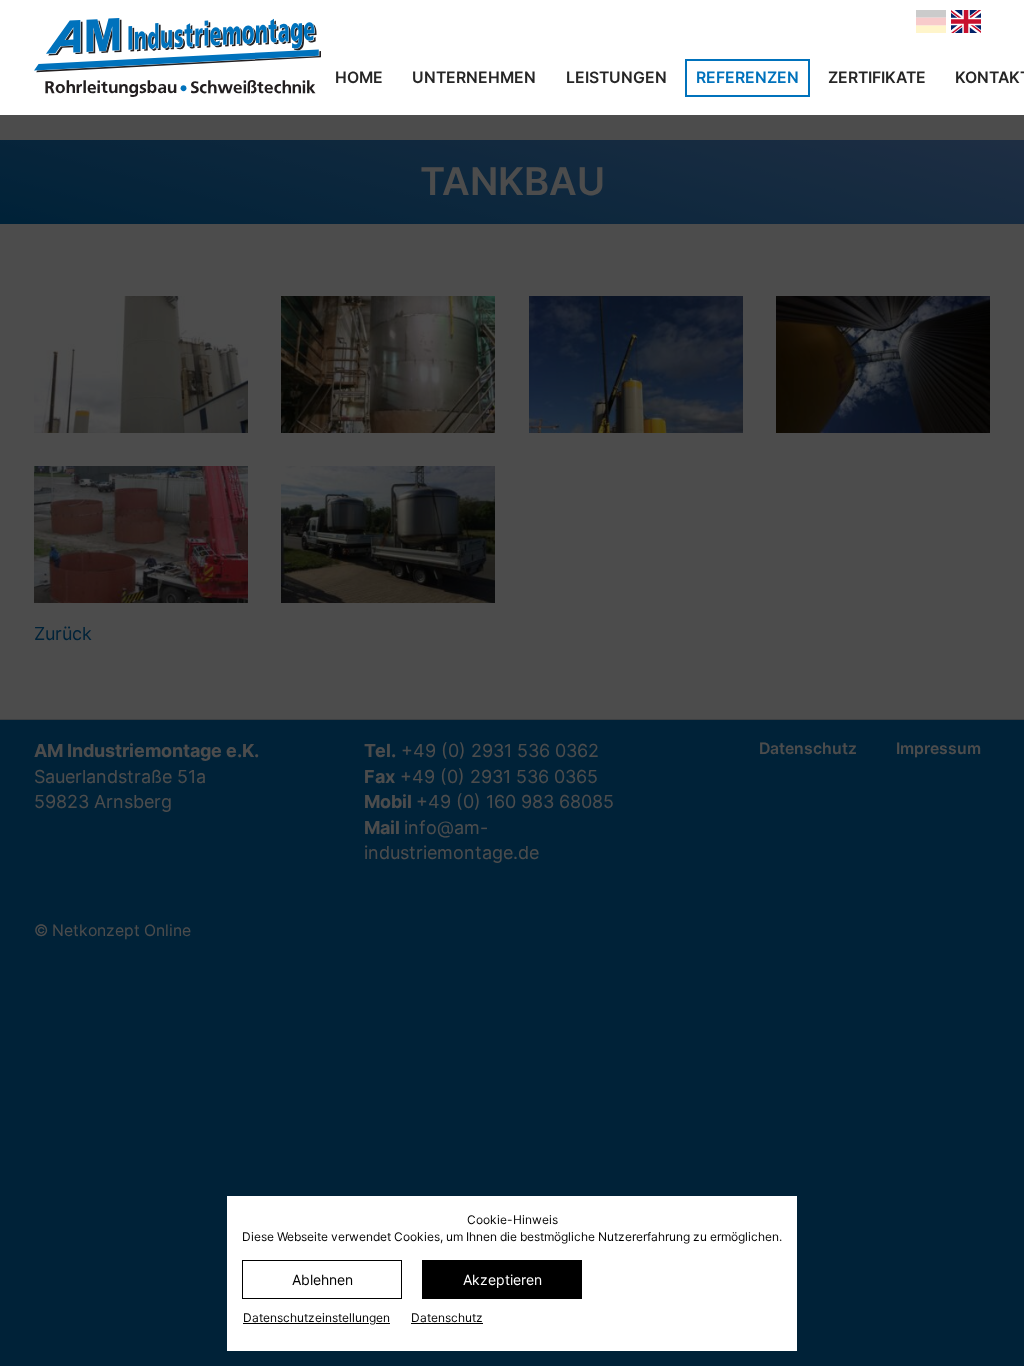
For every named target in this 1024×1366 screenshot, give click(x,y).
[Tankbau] (966, 21)
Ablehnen (322, 1279)
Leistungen (616, 77)
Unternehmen (474, 77)
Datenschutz (447, 1317)
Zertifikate (877, 77)
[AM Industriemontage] (177, 57)
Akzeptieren (502, 1279)
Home (359, 77)
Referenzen (747, 77)
